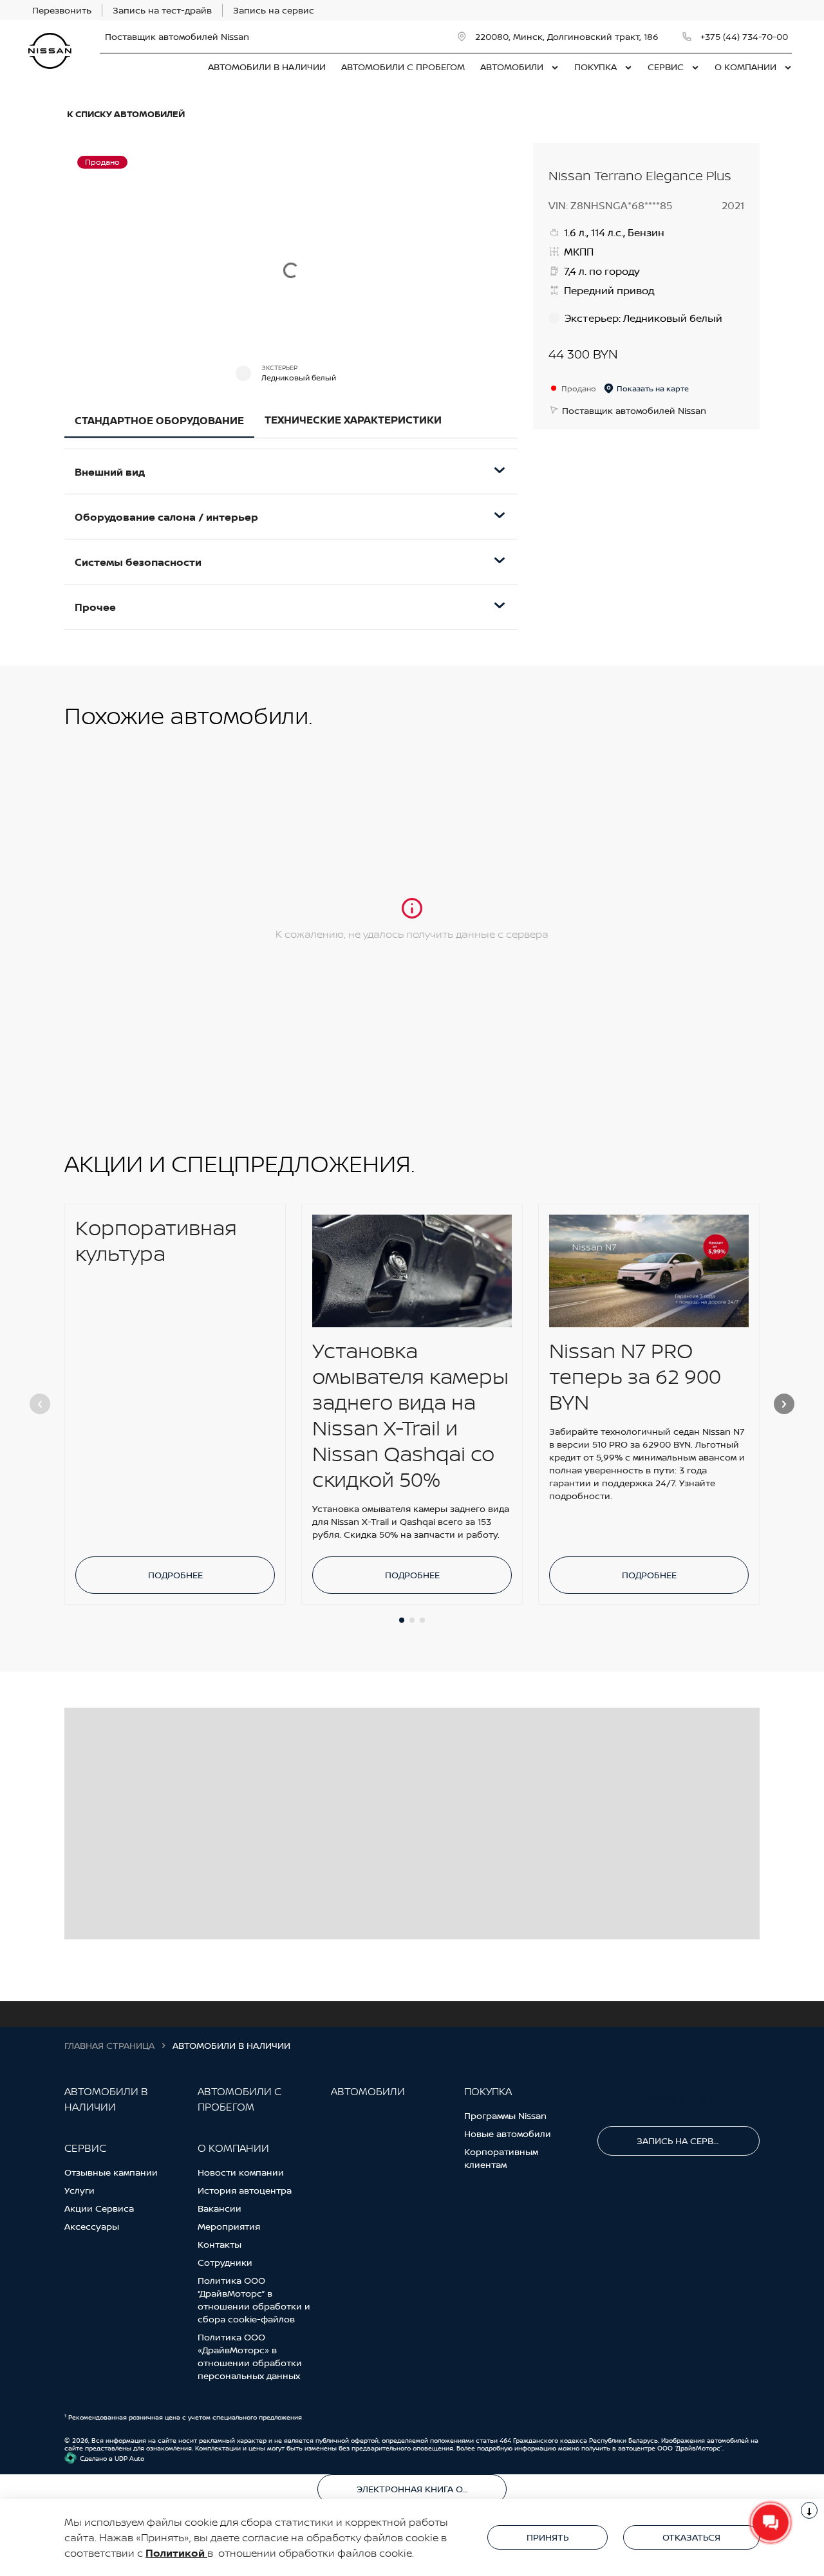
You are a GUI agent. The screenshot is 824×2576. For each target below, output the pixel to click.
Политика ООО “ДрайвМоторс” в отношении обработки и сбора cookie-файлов (254, 2300)
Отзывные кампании (111, 2172)
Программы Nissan (505, 2115)
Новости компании (241, 2172)
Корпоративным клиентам (501, 2158)
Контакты (220, 2244)
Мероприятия (229, 2226)
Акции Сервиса (99, 2208)
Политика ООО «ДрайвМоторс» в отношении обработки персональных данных (250, 2356)
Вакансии (220, 2208)
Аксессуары (92, 2226)
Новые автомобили (508, 2133)
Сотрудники (225, 2262)
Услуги (80, 2190)
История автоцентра (245, 2190)
